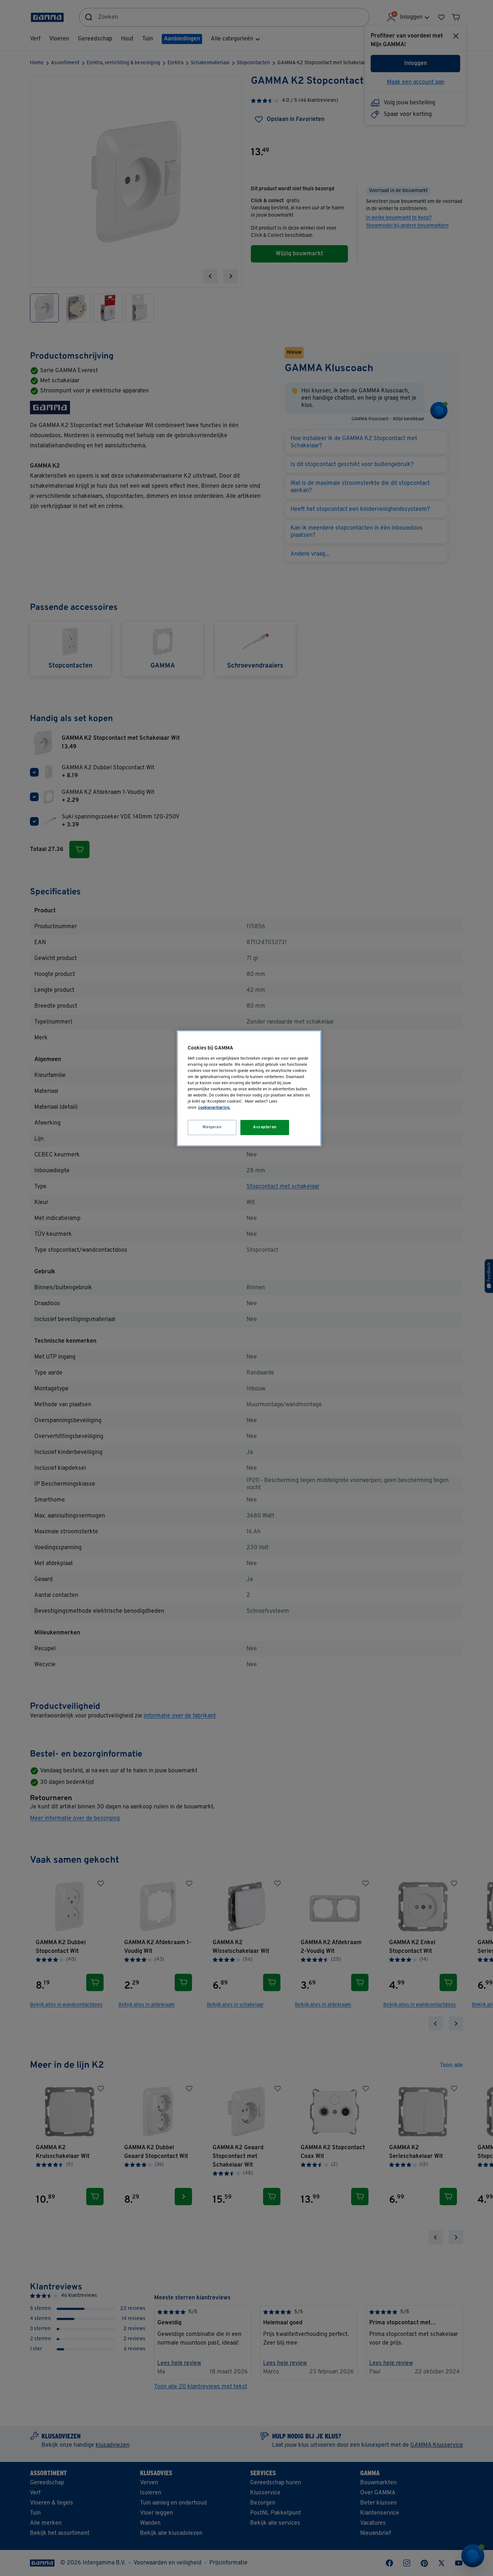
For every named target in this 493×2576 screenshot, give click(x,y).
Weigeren (212, 1127)
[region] (249, 1088)
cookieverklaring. (214, 1108)
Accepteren (265, 1127)
